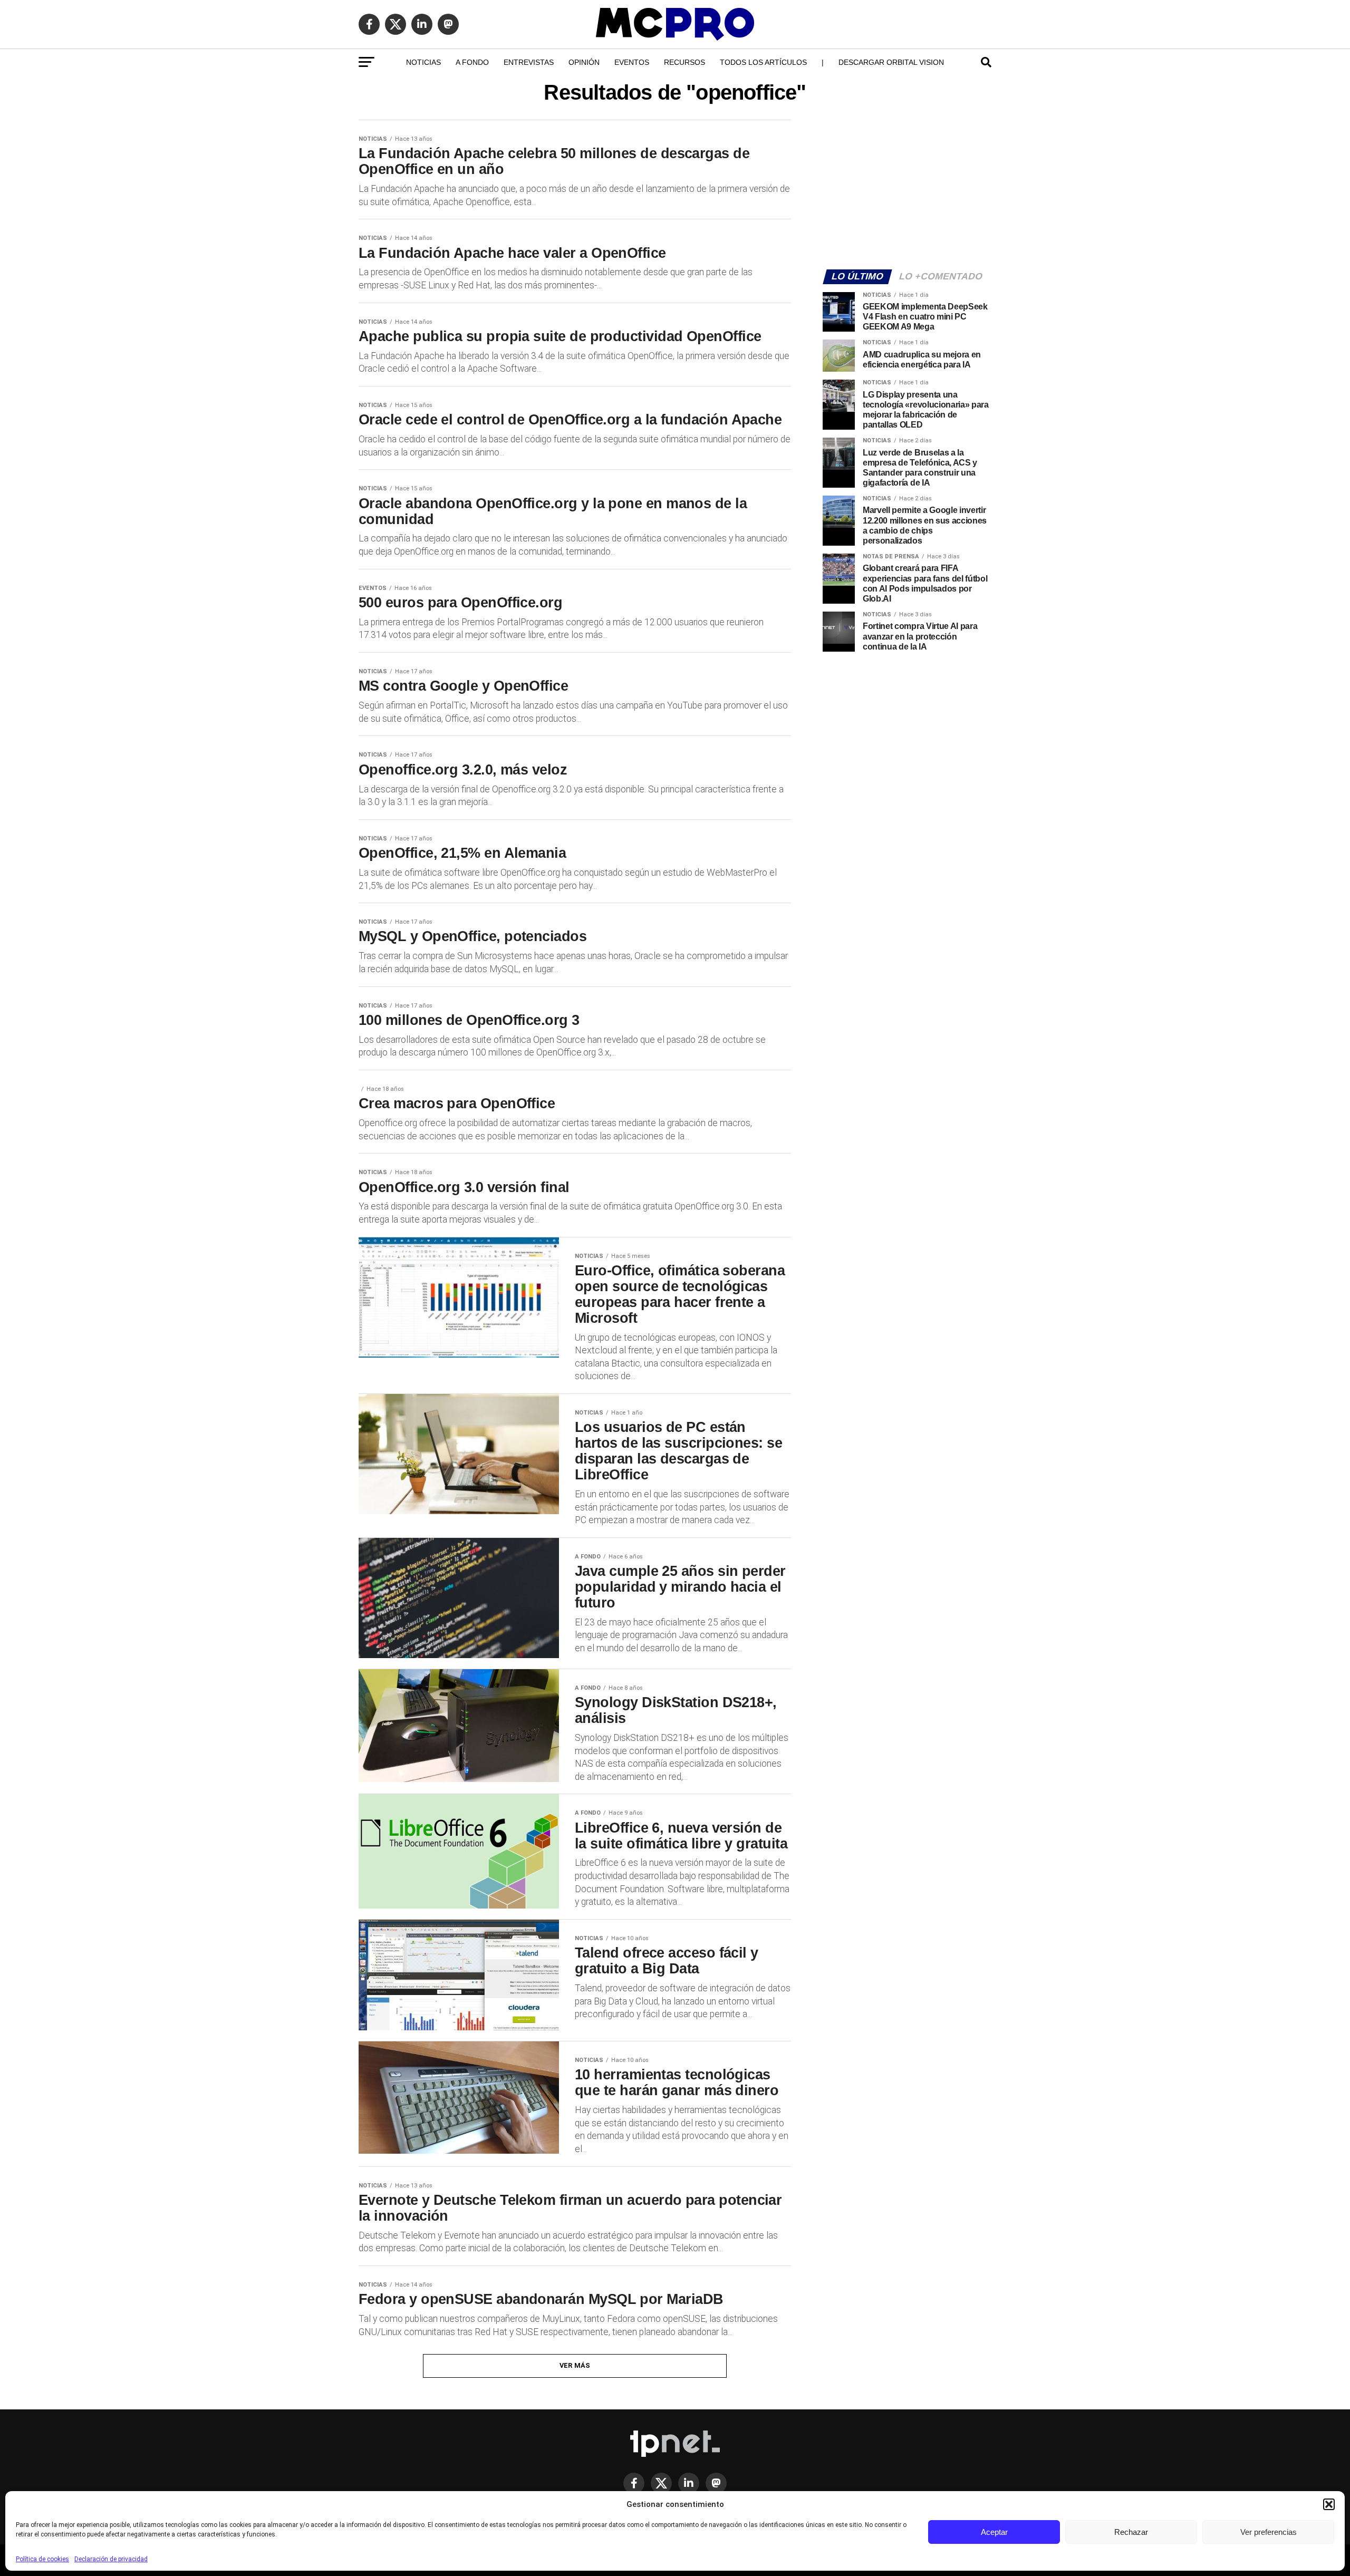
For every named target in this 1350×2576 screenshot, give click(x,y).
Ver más (575, 2365)
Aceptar (994, 2532)
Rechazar (1131, 2532)
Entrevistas (529, 62)
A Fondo (472, 62)
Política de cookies (42, 2559)
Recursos (684, 62)
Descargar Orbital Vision (891, 62)
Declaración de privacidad (111, 2559)
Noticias (423, 62)
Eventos (632, 62)
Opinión (584, 62)
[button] (1329, 2504)
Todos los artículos (763, 62)
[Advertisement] (907, 188)
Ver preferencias (1269, 2532)
